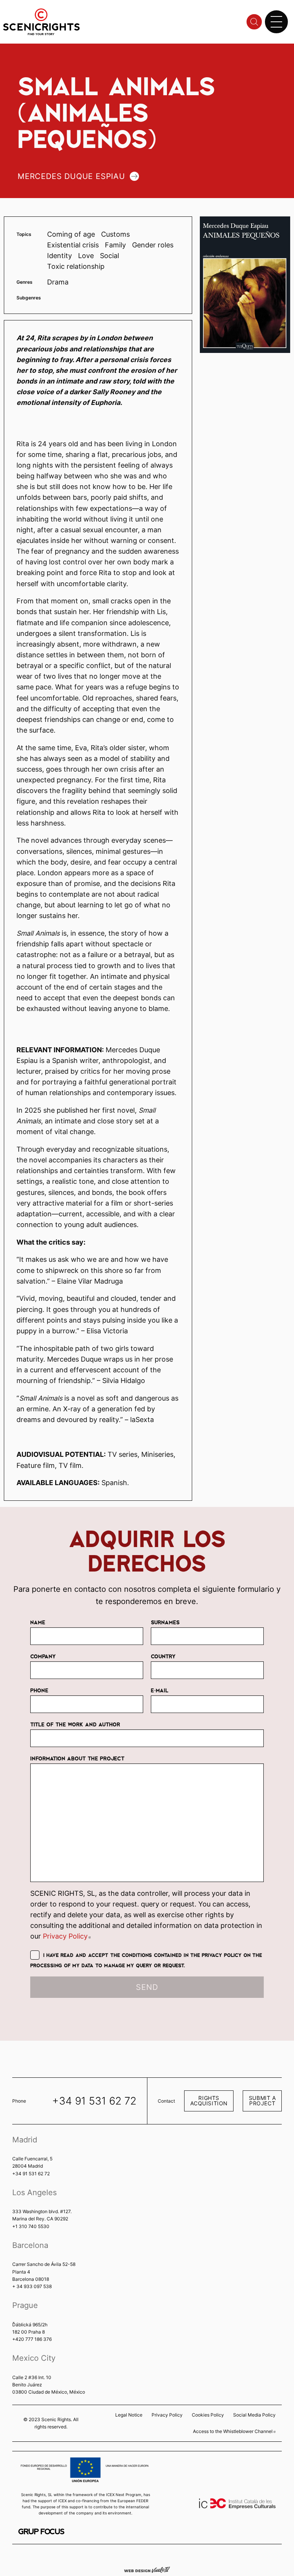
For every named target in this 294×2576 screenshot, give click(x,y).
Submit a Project (262, 2101)
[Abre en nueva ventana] (41, 2531)
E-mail (160, 1690)
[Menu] (276, 22)
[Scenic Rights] (41, 21)
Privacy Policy (67, 1936)
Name (38, 1622)
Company (43, 1656)
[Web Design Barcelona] (147, 2569)
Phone (39, 1690)
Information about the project (77, 1758)
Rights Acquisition (209, 2101)
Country (163, 1656)
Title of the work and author (75, 1724)
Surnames (165, 1622)
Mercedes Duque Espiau (71, 176)
